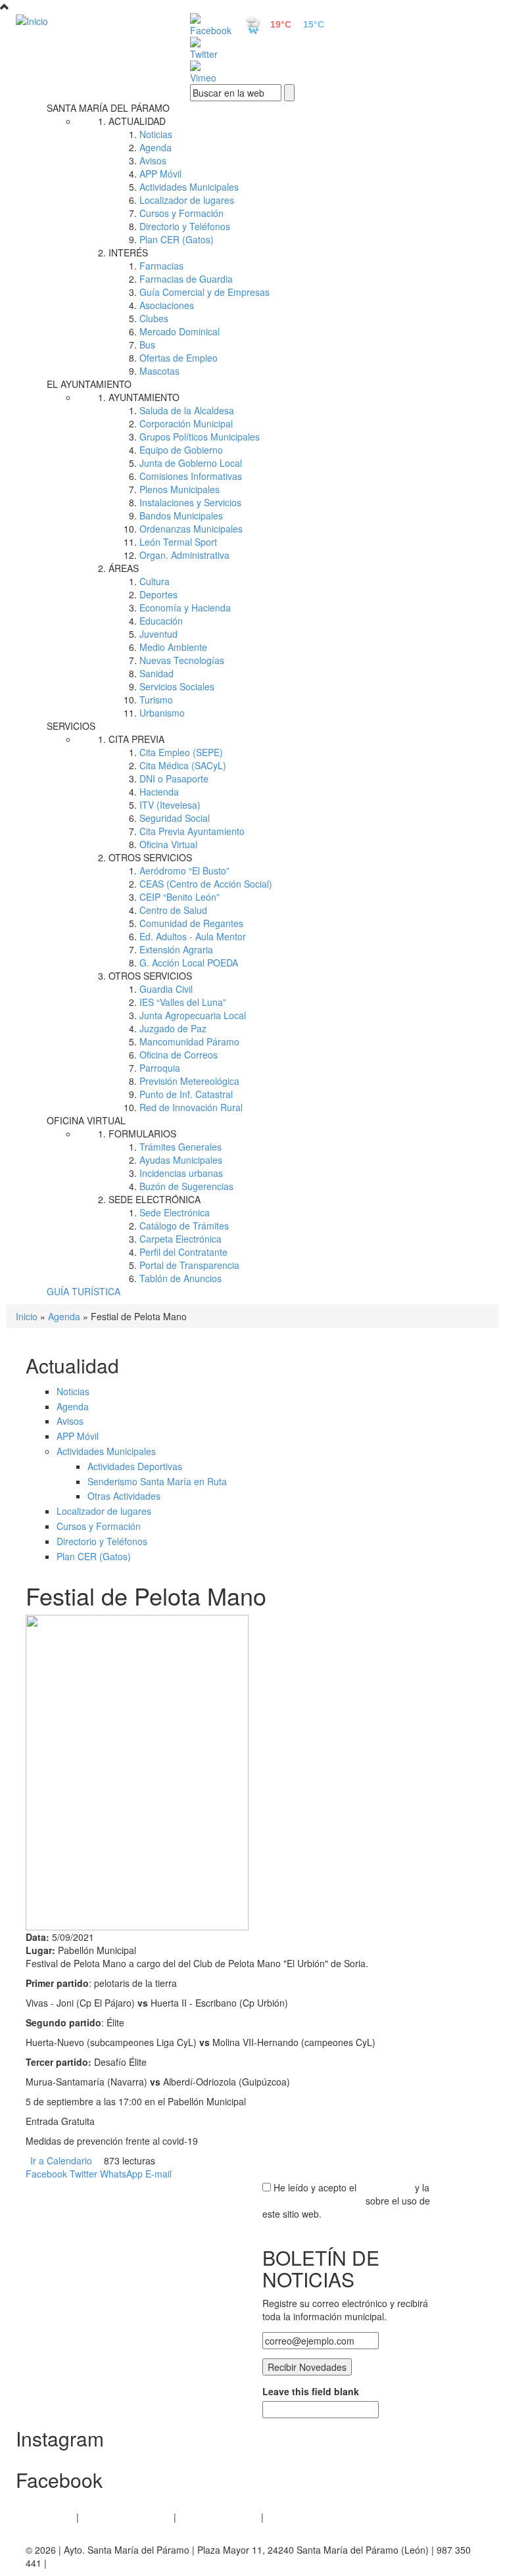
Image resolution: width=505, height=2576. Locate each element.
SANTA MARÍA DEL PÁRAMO (108, 108)
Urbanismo (162, 713)
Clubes (154, 318)
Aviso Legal (50, 2517)
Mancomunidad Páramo (189, 1041)
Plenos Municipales (180, 489)
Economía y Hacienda (185, 608)
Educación (161, 621)
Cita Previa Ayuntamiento (192, 831)
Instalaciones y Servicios (190, 502)
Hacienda (159, 792)
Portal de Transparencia (189, 1265)
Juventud (158, 634)
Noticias (156, 134)
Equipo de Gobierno (181, 450)
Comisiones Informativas (191, 476)
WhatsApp (121, 2174)
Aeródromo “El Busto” (184, 871)
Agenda (156, 147)
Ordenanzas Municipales (191, 529)
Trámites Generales (180, 1147)
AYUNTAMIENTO (144, 397)
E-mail (158, 2174)
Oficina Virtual (168, 844)
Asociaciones (167, 305)
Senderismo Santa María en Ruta (157, 1481)
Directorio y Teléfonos (185, 226)
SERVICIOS (71, 726)
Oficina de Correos (179, 1055)
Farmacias (161, 266)
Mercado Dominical (180, 331)
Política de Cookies (219, 2517)
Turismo (156, 700)
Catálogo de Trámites (184, 1226)
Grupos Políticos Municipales (200, 437)
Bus (147, 345)
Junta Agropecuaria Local (193, 1015)
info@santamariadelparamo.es (113, 2563)
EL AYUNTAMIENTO (89, 384)
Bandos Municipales (181, 515)
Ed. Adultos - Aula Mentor (193, 936)
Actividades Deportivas (135, 1466)
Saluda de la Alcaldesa (187, 410)
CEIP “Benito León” (180, 897)
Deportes (158, 594)
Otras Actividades (124, 1496)
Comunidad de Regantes (191, 923)
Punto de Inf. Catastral (186, 1094)
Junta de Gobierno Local (191, 463)
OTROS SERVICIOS (150, 857)
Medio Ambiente (173, 647)
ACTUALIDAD (137, 121)
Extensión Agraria (176, 949)
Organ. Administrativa (184, 555)
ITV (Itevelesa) (170, 805)
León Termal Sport (178, 542)
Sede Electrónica (175, 1212)
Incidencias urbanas (181, 1173)
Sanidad (156, 673)
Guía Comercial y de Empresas (204, 292)
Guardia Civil (166, 989)
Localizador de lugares (187, 200)
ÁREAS (124, 568)
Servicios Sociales (177, 686)
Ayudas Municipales (181, 1160)
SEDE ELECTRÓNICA (155, 1199)
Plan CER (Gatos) (177, 239)
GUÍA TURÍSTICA (84, 1291)
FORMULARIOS (142, 1133)
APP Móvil (160, 174)
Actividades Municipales (189, 187)
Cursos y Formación (181, 213)
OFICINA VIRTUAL (86, 1120)
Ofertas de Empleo (179, 358)
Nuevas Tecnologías (182, 660)
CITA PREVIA (136, 739)
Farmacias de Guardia (186, 279)
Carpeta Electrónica (180, 1239)
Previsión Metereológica (189, 1081)
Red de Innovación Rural (191, 1107)
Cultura (155, 581)
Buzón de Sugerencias (186, 1186)
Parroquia (160, 1068)
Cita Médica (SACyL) (183, 765)
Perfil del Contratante (183, 1252)
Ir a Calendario (61, 2160)
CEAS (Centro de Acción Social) (206, 884)
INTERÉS (128, 252)
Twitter (84, 2174)
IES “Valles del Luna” (183, 1002)
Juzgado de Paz (173, 1028)
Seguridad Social (175, 818)
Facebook (46, 2174)
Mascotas (159, 371)
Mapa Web (289, 2517)
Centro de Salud (173, 910)
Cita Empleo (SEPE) (181, 752)
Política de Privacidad (126, 2517)
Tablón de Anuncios (180, 1278)
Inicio (27, 1316)
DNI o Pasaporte (174, 778)
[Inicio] (88, 20)
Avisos (153, 160)
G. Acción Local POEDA (189, 963)
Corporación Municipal (186, 423)
